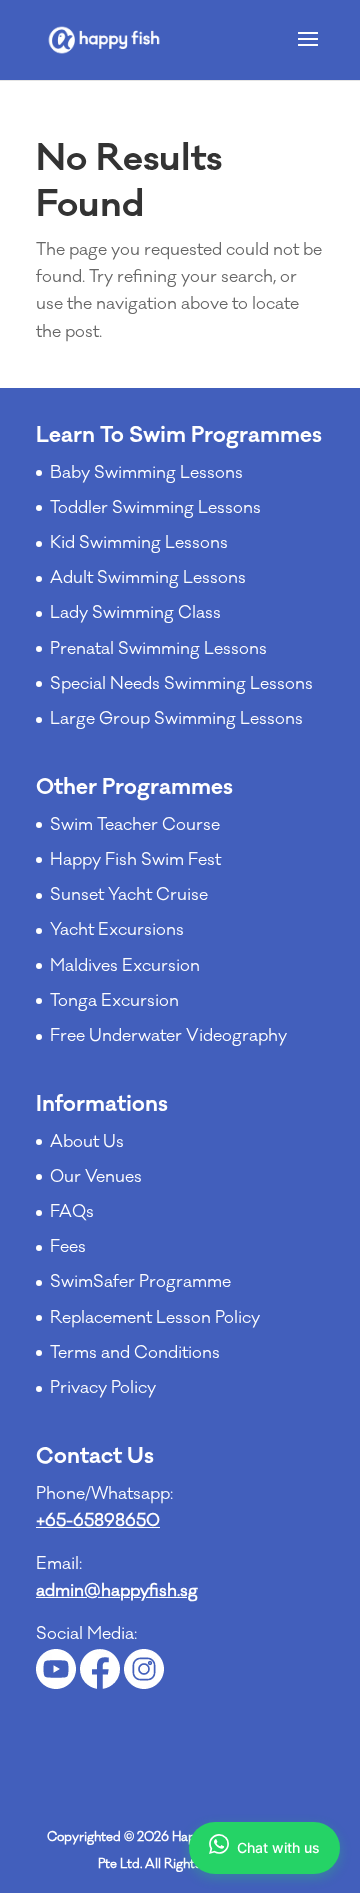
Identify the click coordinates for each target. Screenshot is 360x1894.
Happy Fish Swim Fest (135, 860)
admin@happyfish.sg (117, 1591)
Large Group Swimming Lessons (176, 719)
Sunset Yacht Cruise (129, 895)
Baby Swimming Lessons (146, 473)
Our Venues (96, 1177)
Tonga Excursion (114, 1001)
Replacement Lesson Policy (155, 1318)
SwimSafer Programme (140, 1282)
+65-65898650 (98, 1521)
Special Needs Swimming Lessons (181, 684)
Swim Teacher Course (135, 825)
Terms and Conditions (135, 1353)
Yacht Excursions (117, 930)
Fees (68, 1247)
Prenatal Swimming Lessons (158, 649)
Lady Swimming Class (135, 613)
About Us (87, 1142)
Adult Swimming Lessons (148, 578)
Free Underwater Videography (168, 1036)
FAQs (72, 1212)
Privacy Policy (103, 1388)
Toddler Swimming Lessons (155, 508)
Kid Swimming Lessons (139, 543)
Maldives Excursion (125, 966)
